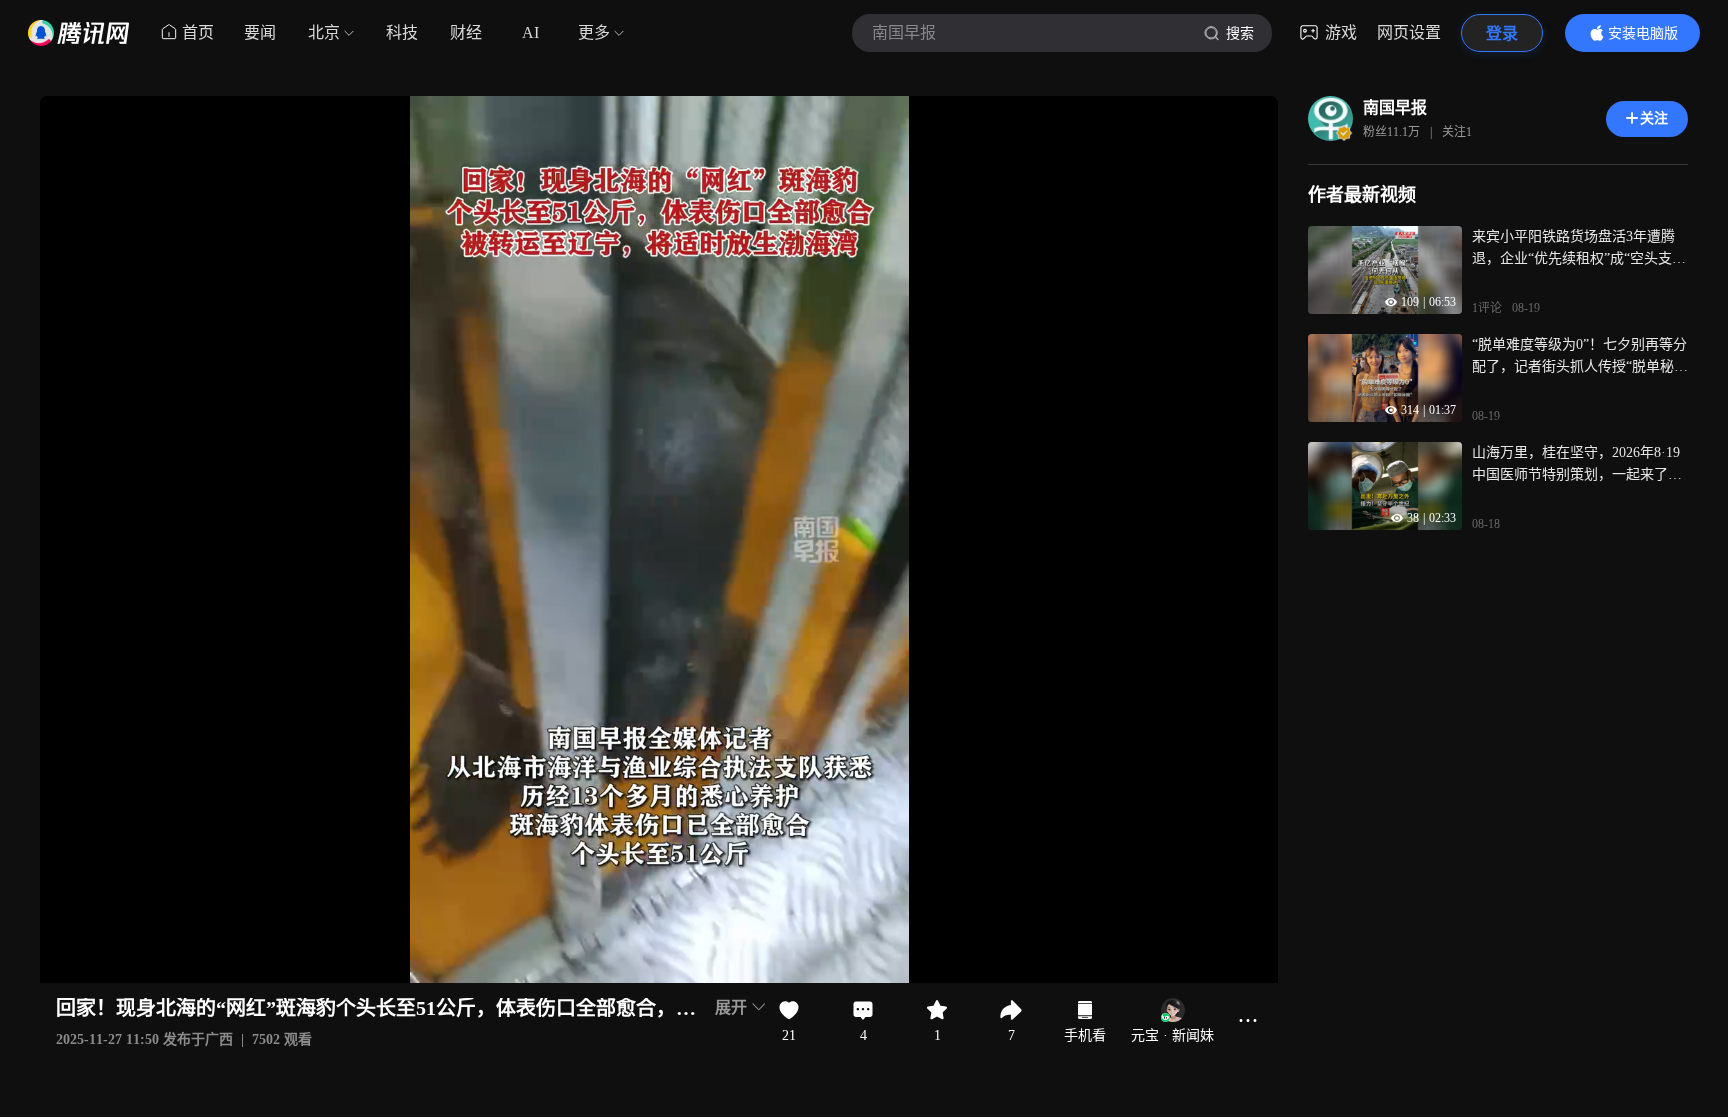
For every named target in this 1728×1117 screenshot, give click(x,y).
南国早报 (1395, 107)
